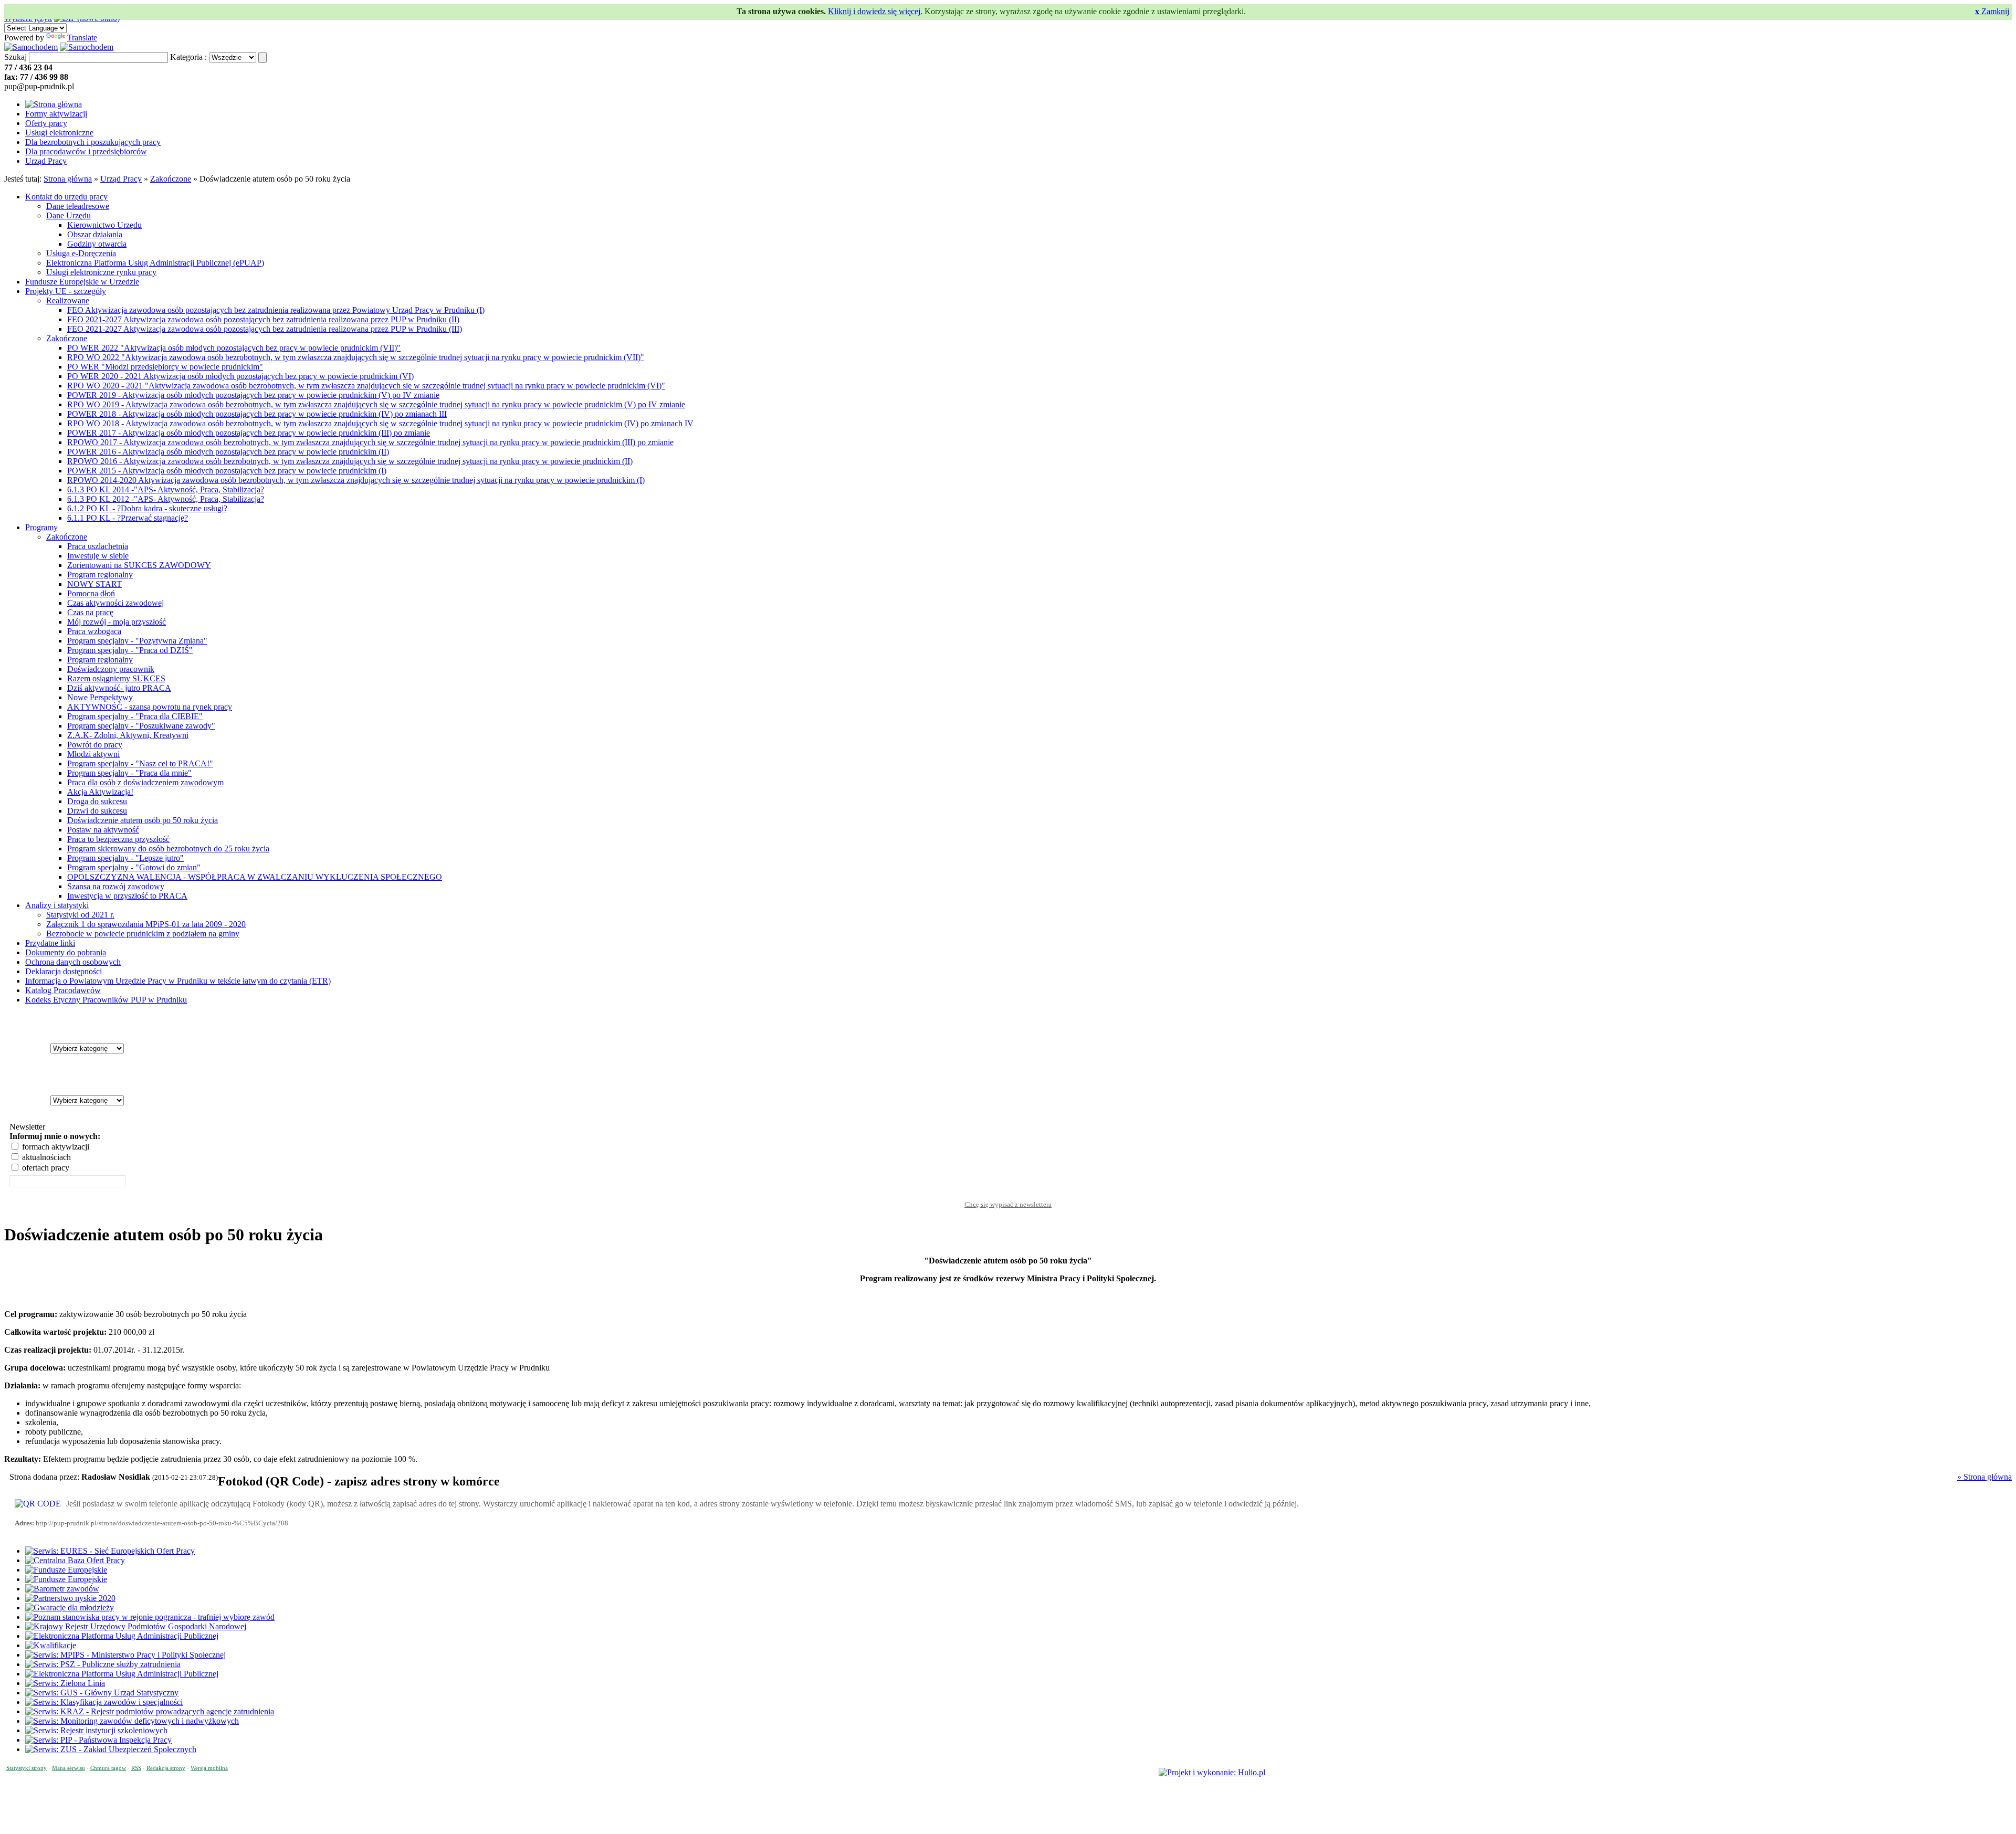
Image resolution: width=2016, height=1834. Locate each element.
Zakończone (171, 179)
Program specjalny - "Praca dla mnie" (129, 773)
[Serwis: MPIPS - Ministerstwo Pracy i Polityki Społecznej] (125, 1655)
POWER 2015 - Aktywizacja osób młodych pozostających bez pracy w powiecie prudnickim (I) (227, 471)
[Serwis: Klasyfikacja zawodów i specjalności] (104, 1702)
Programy (41, 527)
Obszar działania (95, 234)
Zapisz (1008, 1194)
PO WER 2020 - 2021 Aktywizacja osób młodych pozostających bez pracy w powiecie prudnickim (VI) (240, 376)
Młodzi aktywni (93, 754)
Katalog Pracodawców (63, 990)
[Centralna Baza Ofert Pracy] (75, 1560)
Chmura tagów (108, 1768)
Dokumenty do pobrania (66, 952)
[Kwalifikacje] (51, 1645)
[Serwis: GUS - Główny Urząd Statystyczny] (102, 1693)
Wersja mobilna (209, 1768)
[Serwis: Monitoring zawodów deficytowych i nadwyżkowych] (132, 1721)
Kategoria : (188, 57)
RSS (136, 1768)
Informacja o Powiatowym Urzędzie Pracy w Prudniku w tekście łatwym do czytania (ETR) (178, 981)
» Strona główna (1984, 1477)
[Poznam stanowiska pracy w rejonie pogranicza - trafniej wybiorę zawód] (150, 1617)
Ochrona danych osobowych (73, 962)
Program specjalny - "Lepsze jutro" (125, 858)
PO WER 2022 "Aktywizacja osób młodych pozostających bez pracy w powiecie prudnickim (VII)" (234, 348)
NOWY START (94, 584)
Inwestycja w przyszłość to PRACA (127, 896)
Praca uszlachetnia (98, 546)
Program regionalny (100, 575)
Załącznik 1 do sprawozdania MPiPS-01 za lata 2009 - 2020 (146, 924)
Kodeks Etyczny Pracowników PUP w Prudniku (106, 1000)
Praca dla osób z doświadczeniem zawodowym (145, 782)
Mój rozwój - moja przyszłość (117, 622)
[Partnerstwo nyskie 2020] (70, 1598)
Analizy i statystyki (57, 905)
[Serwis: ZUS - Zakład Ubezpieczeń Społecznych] (111, 1749)
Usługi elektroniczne (59, 133)
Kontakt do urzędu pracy (66, 197)
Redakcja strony (166, 1768)
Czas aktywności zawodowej (115, 603)
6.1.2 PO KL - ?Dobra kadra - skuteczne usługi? (147, 508)
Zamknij (1992, 11)
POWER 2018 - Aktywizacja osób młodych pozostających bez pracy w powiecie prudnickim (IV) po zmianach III (257, 414)
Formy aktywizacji (56, 114)
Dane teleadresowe (78, 206)
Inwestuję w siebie (98, 556)
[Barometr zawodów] (62, 1589)
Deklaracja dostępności (64, 971)
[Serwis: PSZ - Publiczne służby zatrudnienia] (103, 1664)
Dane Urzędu (69, 215)
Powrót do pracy (95, 745)
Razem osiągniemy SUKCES (116, 678)
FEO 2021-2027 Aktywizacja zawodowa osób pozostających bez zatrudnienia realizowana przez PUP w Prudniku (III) (265, 329)
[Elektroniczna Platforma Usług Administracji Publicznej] (122, 1636)
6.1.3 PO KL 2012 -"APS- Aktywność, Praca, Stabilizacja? (166, 499)
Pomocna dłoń (91, 593)
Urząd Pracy (46, 161)
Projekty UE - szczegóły (66, 291)
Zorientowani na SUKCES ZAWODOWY (139, 565)
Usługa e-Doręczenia (81, 253)
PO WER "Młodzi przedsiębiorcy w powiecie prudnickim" (165, 367)
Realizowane (68, 301)
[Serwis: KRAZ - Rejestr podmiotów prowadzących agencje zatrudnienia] (150, 1711)
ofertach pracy (45, 1168)
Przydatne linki (50, 943)
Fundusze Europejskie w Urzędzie (82, 282)
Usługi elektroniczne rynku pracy (101, 272)
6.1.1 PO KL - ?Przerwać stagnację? (128, 518)
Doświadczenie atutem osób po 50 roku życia (143, 820)
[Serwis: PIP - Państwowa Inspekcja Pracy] (98, 1740)
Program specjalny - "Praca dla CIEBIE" (135, 716)
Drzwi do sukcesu (97, 811)
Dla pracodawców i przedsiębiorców (86, 151)
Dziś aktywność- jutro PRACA (119, 688)
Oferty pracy (46, 123)
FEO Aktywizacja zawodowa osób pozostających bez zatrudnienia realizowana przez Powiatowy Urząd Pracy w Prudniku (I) (276, 310)
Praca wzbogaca (94, 631)
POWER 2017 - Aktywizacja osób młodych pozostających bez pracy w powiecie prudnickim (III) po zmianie (249, 433)
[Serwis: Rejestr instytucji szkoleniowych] (96, 1730)
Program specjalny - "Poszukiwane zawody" (141, 726)
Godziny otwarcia (97, 244)
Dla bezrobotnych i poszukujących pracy (93, 142)
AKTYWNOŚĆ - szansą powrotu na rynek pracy (150, 707)
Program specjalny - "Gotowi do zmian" (134, 867)
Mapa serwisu (69, 1768)
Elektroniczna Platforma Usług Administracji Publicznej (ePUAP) (155, 263)
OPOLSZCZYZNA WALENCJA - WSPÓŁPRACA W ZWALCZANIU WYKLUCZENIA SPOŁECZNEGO (255, 877)
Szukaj (15, 57)
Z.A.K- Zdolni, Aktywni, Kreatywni (128, 735)
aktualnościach (45, 1157)
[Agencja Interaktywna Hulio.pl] (1212, 1772)
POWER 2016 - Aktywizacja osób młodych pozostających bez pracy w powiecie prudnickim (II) (228, 452)
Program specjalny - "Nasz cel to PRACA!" (140, 763)
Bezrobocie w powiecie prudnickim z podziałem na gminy (143, 934)
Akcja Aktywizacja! (100, 792)
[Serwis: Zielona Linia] (65, 1683)
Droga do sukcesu (97, 801)
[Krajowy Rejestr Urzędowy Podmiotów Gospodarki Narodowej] (136, 1626)
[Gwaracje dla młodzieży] (70, 1608)
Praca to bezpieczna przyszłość (118, 839)
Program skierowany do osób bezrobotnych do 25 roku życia (168, 849)
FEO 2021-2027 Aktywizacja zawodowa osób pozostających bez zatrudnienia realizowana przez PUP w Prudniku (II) (263, 319)
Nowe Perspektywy (100, 697)
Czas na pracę (90, 612)
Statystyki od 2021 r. (80, 915)
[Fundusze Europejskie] (66, 1570)
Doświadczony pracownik (111, 669)
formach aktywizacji (55, 1147)
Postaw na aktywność (103, 830)
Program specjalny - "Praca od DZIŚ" (130, 650)
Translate (82, 38)
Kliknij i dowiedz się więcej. (875, 11)
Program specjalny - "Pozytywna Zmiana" (137, 641)
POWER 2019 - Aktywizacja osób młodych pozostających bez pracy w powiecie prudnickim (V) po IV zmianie (253, 395)
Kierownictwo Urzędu (104, 225)
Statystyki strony (27, 1768)
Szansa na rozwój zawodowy (116, 886)
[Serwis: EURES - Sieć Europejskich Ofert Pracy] (110, 1551)
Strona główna (68, 179)
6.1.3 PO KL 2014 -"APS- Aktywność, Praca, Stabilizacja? (166, 489)
